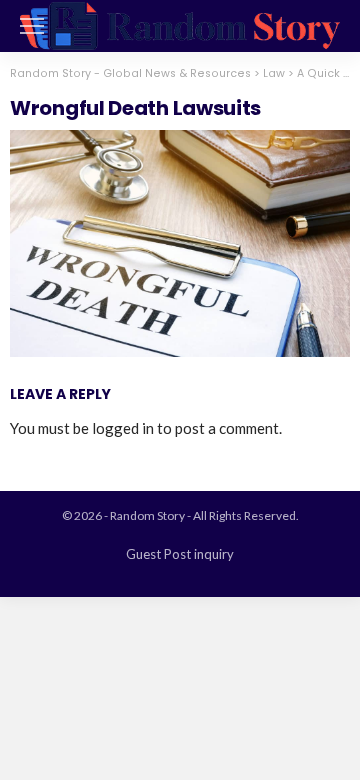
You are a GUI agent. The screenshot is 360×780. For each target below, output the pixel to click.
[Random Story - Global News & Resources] (180, 23)
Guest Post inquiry (180, 554)
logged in (123, 428)
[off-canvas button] (32, 26)
